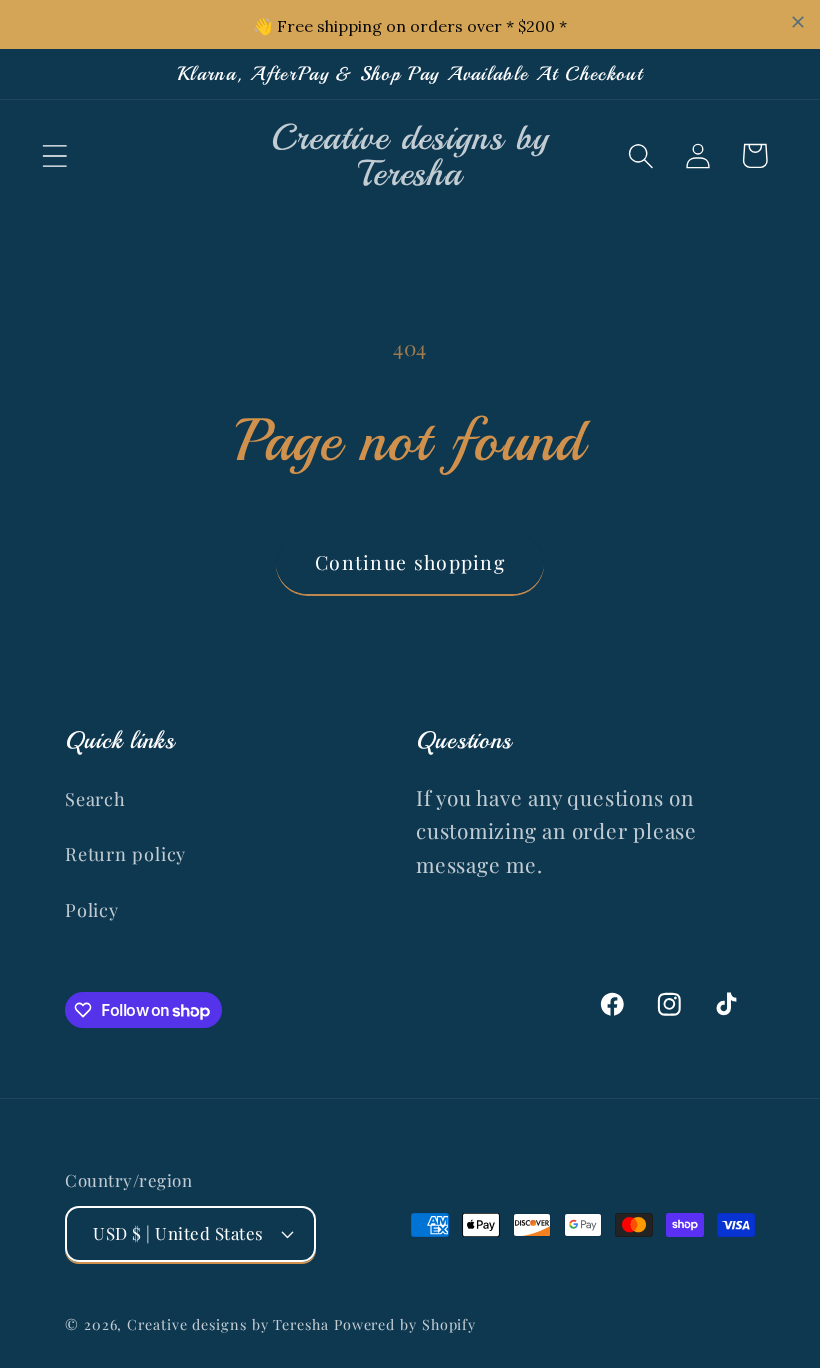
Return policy (125, 853)
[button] (54, 155)
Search (95, 798)
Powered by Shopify (405, 1324)
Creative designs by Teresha (228, 1324)
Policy (92, 909)
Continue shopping (410, 562)
